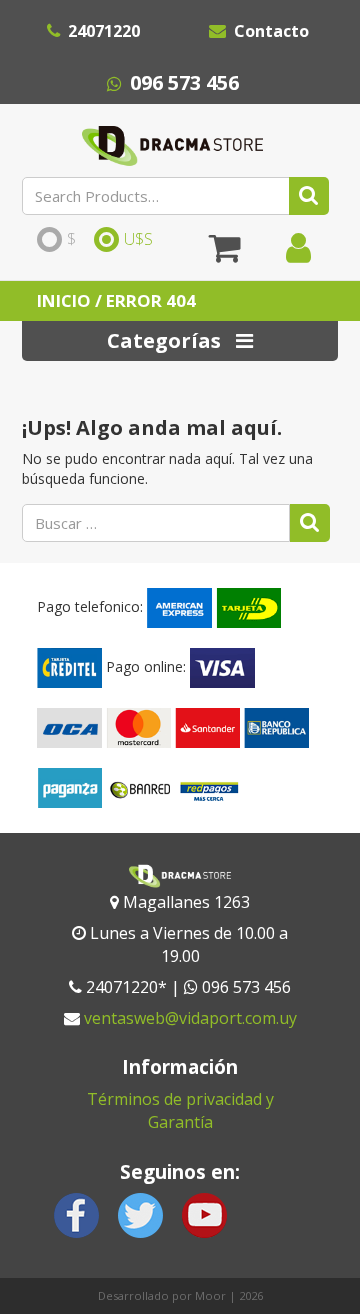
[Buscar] (309, 196)
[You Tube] (204, 1213)
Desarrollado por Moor (162, 1295)
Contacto (271, 31)
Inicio (64, 300)
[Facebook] (77, 1213)
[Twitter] (141, 1213)
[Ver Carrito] (225, 255)
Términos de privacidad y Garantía (180, 1110)
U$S (138, 240)
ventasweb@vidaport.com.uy (190, 1018)
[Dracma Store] (172, 141)
